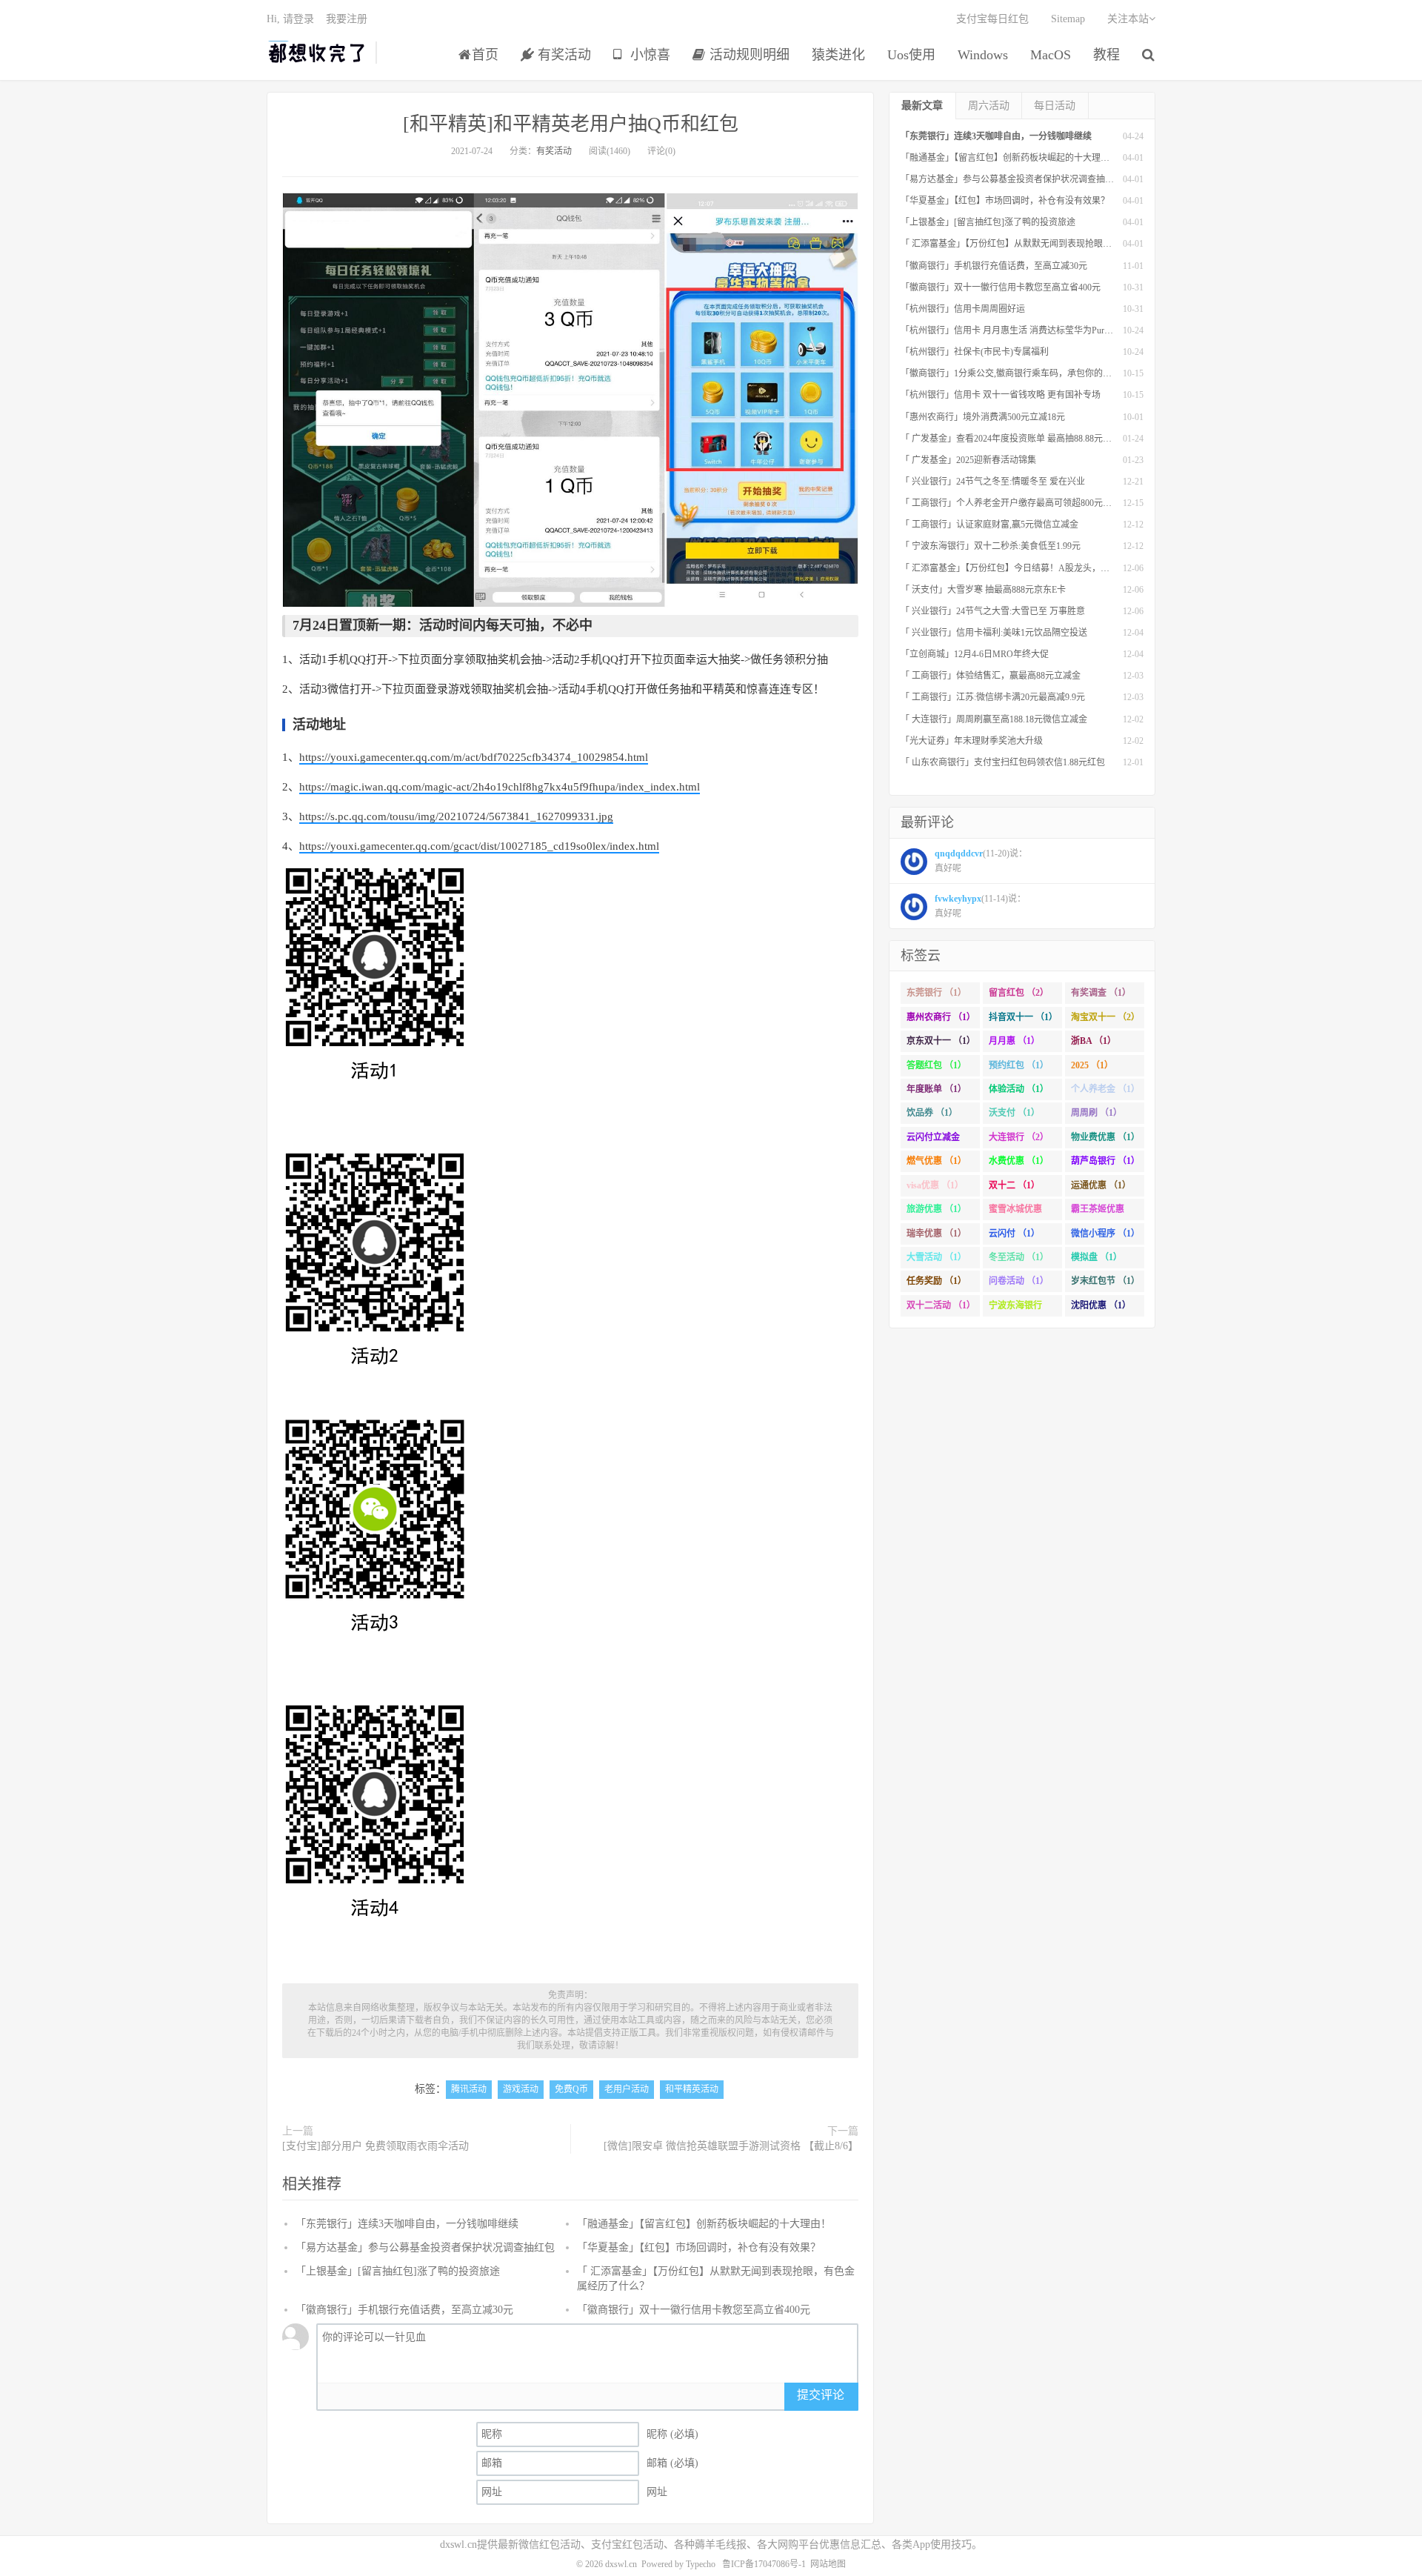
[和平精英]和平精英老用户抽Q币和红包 (571, 124)
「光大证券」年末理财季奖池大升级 (972, 741)
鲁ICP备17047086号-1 (764, 2564)
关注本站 (1128, 19)
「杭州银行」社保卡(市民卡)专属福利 (975, 352)
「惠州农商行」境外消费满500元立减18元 (983, 417)
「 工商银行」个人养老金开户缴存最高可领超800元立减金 (1015, 503)
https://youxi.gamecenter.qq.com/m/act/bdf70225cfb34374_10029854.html (474, 757)
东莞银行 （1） (937, 993)
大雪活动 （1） (937, 1257)
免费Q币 (571, 2089)
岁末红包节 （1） (1105, 1281)
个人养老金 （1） (1105, 1089)
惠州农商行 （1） (941, 1017)
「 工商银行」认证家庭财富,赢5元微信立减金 (989, 525)
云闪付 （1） (1014, 1234)
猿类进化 (838, 55)
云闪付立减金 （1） (933, 1140)
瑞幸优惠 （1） (937, 1234)
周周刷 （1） (1096, 1113)
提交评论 (821, 2395)
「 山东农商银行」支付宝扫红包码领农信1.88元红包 (1003, 762)
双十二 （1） (1014, 1185)
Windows (983, 55)
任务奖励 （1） (937, 1281)
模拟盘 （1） (1096, 1257)
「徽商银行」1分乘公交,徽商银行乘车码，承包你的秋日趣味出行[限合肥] (1045, 373)
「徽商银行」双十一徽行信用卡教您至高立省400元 (694, 2310)
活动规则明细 (748, 55)
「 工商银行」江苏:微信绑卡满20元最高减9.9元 (993, 697)
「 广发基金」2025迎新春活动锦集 (968, 460)
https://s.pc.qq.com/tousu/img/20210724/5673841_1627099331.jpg (456, 816)
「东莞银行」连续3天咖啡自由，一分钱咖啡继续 (407, 2224)
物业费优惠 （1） (1105, 1137)
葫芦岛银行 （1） (1105, 1161)
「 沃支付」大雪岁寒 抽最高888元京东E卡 (983, 590)
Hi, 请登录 (290, 19)
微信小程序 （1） (1105, 1234)
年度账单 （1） (937, 1089)
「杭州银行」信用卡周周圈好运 (963, 309)
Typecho (701, 2564)
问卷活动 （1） (1019, 1281)
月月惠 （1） (1014, 1041)
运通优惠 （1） (1101, 1185)
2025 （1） (1092, 1065)
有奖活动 (563, 55)
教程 (1106, 55)
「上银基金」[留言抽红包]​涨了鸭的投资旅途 (398, 2271)
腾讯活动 (469, 2089)
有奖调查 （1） (1101, 993)
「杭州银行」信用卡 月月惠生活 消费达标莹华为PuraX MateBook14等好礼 (1045, 330)
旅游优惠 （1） (937, 1209)
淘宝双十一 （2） (1105, 1017)
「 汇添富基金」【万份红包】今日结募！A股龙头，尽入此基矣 (1023, 568)
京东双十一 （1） (941, 1041)
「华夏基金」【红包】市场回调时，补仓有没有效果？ (699, 2247)
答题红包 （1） (937, 1065)
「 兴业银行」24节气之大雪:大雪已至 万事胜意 (993, 611)
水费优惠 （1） (1019, 1161)
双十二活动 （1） (941, 1305)
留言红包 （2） (1019, 993)
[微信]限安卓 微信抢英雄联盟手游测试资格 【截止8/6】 (731, 2146)
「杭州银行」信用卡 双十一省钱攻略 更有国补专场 (1001, 395)
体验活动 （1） (1019, 1089)
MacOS (1051, 55)
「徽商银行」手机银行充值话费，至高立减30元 (404, 2310)
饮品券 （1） (932, 1113)
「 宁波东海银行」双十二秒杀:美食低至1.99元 (991, 546)
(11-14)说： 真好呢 (980, 906)
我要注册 (347, 19)
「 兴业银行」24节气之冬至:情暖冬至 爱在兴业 (993, 482)
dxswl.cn (621, 2564)
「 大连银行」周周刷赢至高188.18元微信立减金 (994, 719)
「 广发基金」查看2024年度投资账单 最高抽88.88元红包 (1011, 439)
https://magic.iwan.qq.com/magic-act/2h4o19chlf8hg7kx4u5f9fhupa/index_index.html (500, 787)
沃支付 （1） (1014, 1113)
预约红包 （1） (1019, 1065)
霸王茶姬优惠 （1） (1098, 1212)
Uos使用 (911, 55)
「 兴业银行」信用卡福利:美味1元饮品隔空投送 (994, 633)
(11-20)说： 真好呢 (981, 861)
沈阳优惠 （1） (1101, 1305)
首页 (485, 55)
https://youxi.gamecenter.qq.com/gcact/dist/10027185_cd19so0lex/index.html (479, 846)
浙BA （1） (1094, 1041)
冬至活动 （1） (1019, 1257)
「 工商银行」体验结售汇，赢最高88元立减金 (991, 676)
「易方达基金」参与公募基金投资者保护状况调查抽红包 (425, 2247)
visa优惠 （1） (935, 1185)
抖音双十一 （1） (1023, 1017)
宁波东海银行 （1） (1015, 1308)
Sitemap (1068, 19)
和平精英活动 (692, 2089)
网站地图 (828, 2564)
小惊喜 (648, 55)
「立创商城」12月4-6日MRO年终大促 (975, 654)
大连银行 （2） (1019, 1137)
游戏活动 (521, 2089)
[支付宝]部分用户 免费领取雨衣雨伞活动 (375, 2146)
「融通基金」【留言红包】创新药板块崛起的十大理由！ (704, 2224)
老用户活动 (627, 2089)
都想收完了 (317, 53)
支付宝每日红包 (992, 19)
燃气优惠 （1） (937, 1161)
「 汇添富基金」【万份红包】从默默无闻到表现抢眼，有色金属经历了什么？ (1051, 244)
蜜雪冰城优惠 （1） (1015, 1212)
